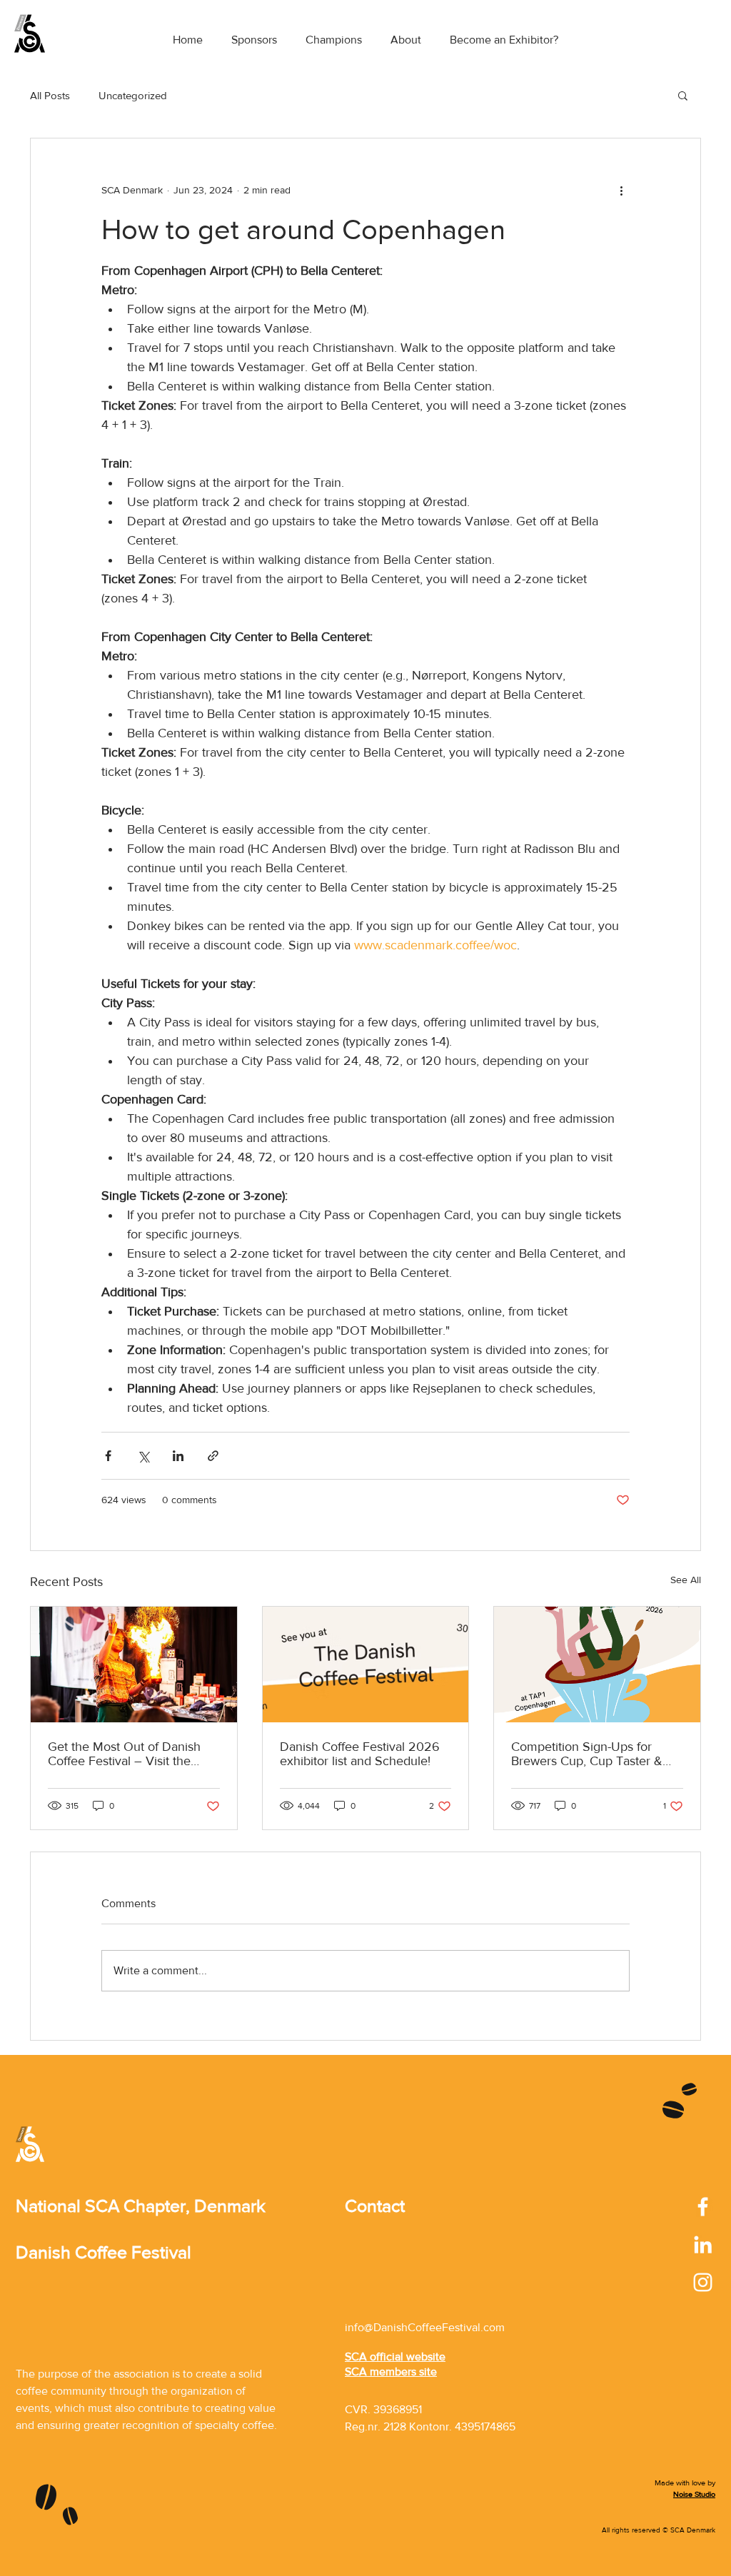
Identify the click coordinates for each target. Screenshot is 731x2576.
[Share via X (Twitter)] (143, 1456)
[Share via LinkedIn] (178, 1456)
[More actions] (621, 190)
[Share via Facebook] (108, 1456)
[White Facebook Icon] (703, 2207)
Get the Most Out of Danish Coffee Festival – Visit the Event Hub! (124, 1754)
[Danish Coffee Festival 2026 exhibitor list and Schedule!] (366, 1665)
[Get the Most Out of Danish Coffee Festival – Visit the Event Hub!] (134, 1665)
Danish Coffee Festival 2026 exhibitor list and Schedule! (360, 1754)
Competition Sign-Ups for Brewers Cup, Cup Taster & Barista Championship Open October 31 (589, 1754)
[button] (683, 95)
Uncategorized (133, 95)
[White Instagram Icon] (703, 2282)
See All (686, 1580)
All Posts (50, 95)
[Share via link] (213, 1456)
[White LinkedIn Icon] (703, 2244)
